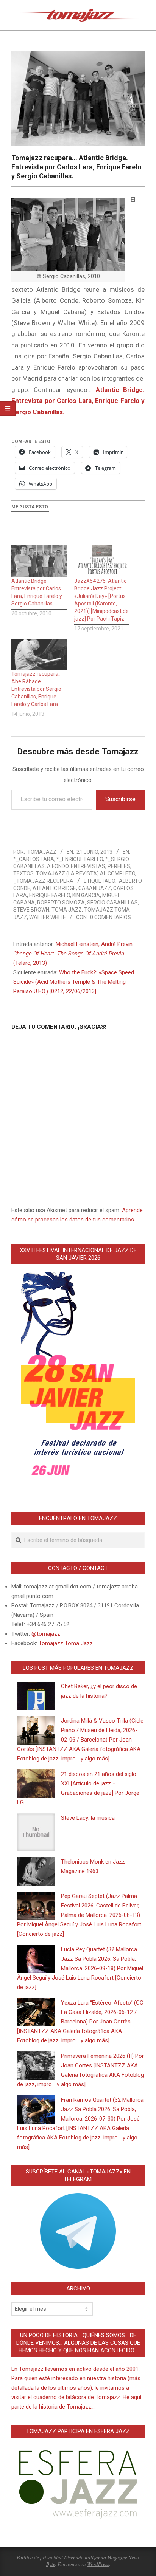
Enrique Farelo (50, 895)
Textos (23, 873)
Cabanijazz (95, 888)
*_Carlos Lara (34, 859)
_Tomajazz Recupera (43, 881)
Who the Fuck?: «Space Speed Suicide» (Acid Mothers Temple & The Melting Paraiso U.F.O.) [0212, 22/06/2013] (74, 982)
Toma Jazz (67, 910)
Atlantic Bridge (54, 888)
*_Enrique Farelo (80, 859)
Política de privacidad (40, 2557)
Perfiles (119, 866)
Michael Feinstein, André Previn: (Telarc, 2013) (73, 954)
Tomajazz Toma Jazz (66, 1643)
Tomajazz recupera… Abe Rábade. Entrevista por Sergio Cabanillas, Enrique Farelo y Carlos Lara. (37, 689)
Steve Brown (31, 910)
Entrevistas (88, 866)
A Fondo (58, 866)
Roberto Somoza (61, 903)
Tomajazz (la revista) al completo (86, 873)
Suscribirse (120, 799)
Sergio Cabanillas (112, 903)
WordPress (98, 2564)
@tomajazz (46, 1634)
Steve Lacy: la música (88, 1818)
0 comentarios (111, 917)
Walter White (48, 917)
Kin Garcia (86, 895)
